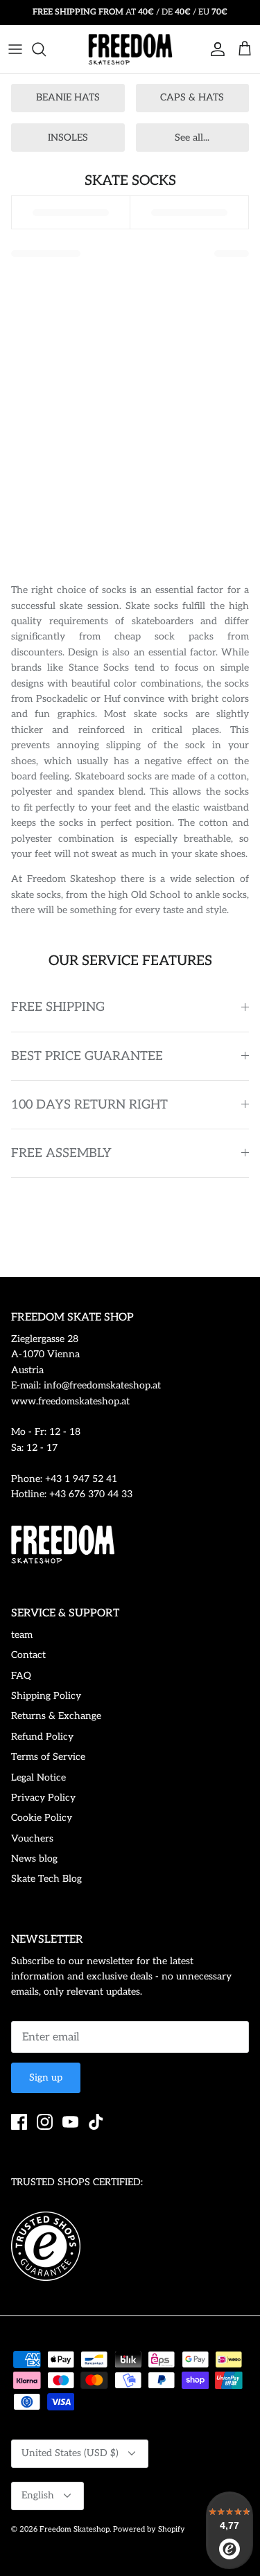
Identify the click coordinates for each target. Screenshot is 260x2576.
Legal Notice (38, 1777)
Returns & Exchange (56, 1716)
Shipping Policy (46, 1696)
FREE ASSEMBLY (61, 1153)
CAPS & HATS (192, 97)
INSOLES (68, 138)
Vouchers (32, 1838)
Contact (28, 1655)
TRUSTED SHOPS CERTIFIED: (77, 2182)
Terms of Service (48, 1757)
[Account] (214, 49)
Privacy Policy (43, 1798)
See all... (192, 138)
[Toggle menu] (15, 49)
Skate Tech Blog (46, 1879)
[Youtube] (70, 2122)
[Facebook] (19, 2122)
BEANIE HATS (68, 97)
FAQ (21, 1676)
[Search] (46, 49)
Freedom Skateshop (75, 2529)
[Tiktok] (96, 2122)
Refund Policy (42, 1737)
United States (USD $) (70, 2453)
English (38, 2495)
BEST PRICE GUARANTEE (87, 1056)
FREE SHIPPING (58, 1007)
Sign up (46, 2077)
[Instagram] (45, 2122)
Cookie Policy (42, 1818)
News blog (34, 1859)
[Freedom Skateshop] (130, 49)
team (22, 1635)
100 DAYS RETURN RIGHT (89, 1105)
